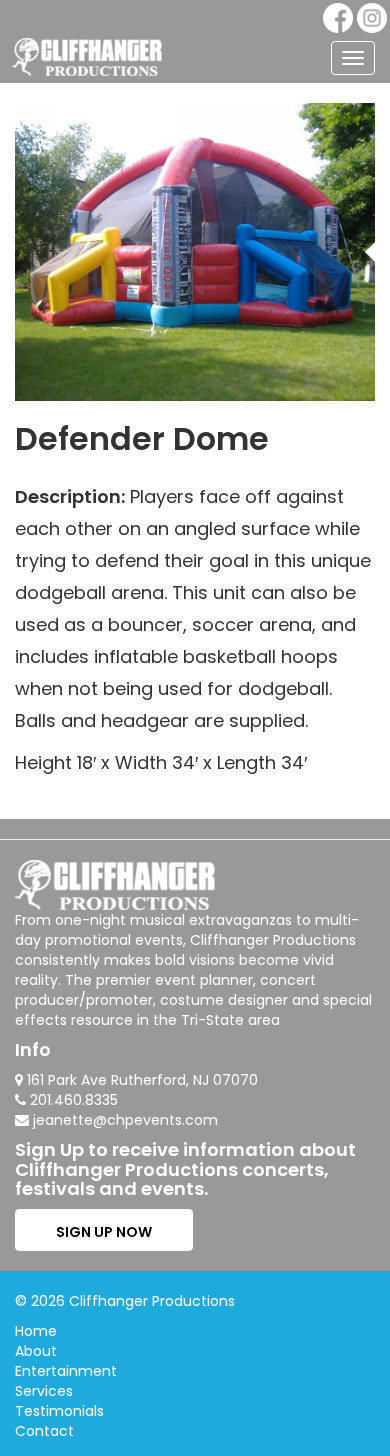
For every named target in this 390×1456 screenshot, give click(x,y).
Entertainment (66, 1371)
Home (36, 1331)
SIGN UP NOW (104, 1232)
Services (44, 1391)
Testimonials (59, 1411)
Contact (44, 1431)
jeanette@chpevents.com (125, 1120)
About (36, 1351)
